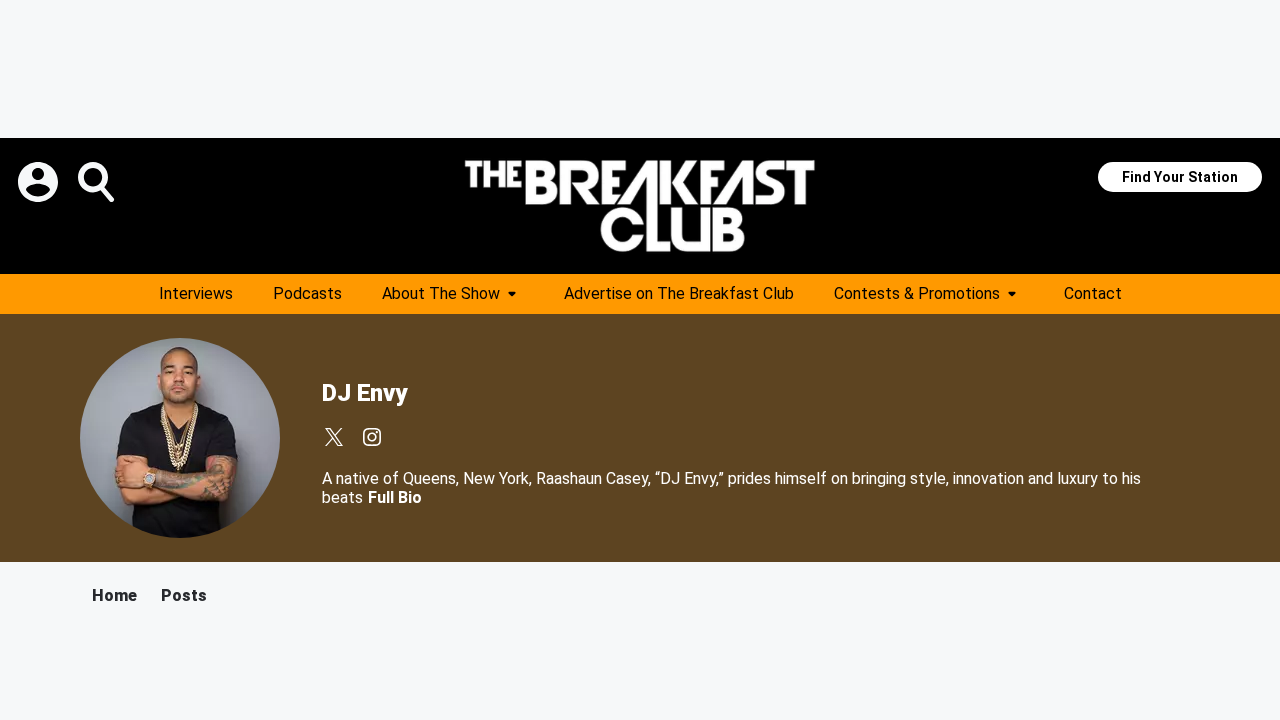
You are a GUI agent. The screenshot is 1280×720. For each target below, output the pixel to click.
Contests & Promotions (917, 293)
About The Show (441, 293)
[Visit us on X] (334, 437)
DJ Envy (364, 393)
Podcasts (307, 293)
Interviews (196, 293)
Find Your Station (1180, 177)
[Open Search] (98, 182)
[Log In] (40, 182)
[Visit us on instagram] (372, 437)
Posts (184, 595)
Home (114, 595)
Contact (1093, 293)
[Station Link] (640, 206)
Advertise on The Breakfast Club (679, 293)
